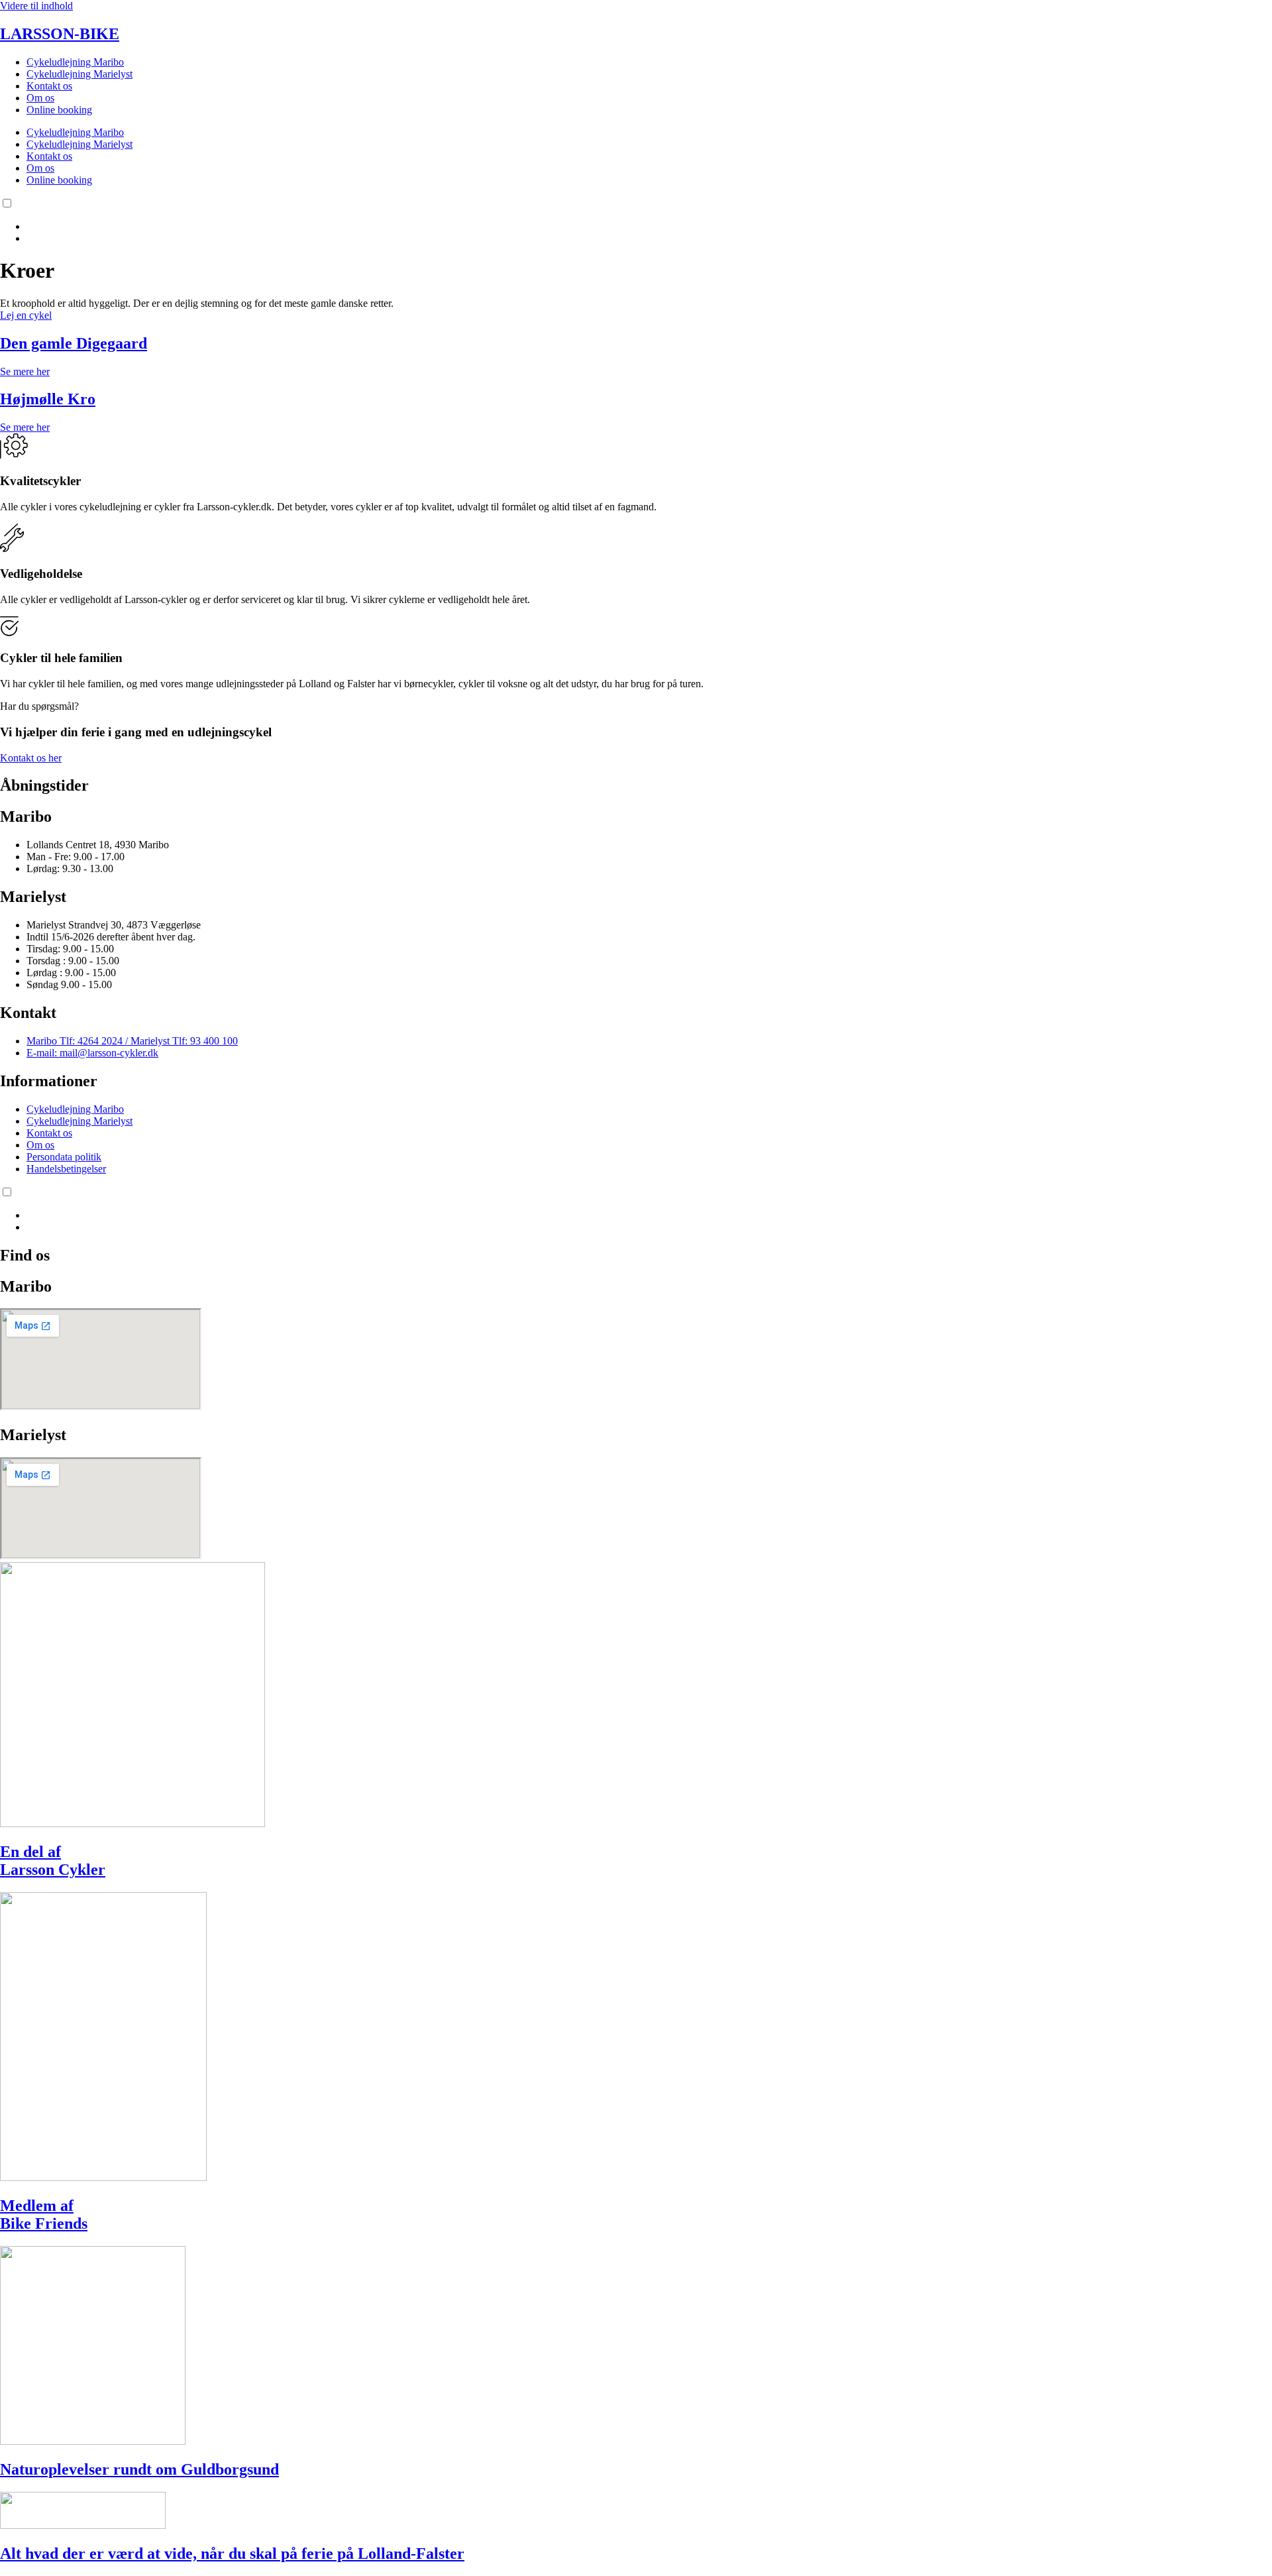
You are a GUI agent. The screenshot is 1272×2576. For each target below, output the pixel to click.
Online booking (59, 110)
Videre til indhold (36, 6)
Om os (40, 98)
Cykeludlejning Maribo (75, 62)
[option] (649, 227)
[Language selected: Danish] (636, 221)
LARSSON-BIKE (60, 34)
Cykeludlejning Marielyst (79, 74)
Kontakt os (49, 86)
